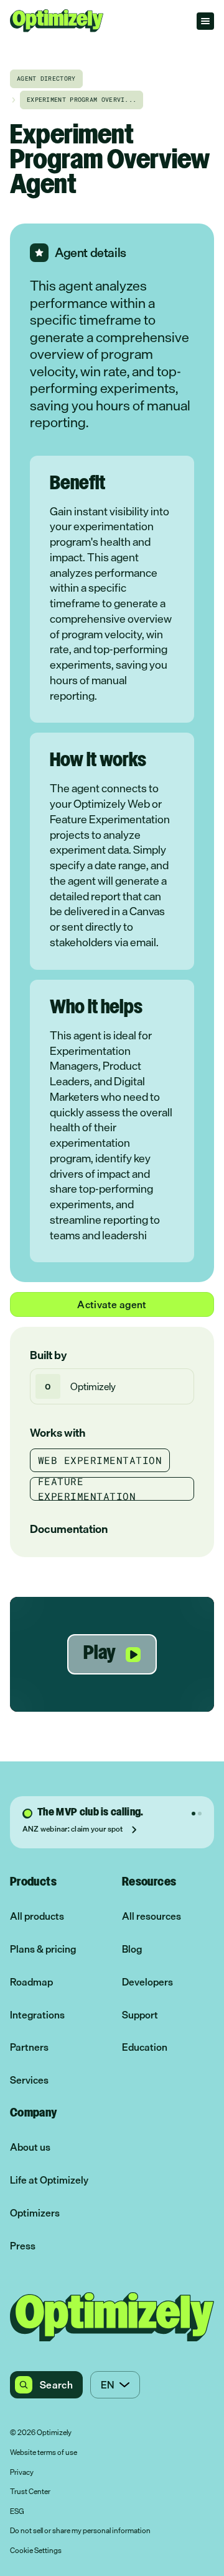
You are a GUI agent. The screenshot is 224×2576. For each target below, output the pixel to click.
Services (29, 2080)
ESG (17, 2512)
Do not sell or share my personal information (80, 2531)
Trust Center (30, 2492)
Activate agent (112, 1304)
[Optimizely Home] (57, 21)
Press (23, 2246)
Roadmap (31, 1982)
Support (140, 2015)
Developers (147, 1982)
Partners (29, 2047)
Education (145, 2047)
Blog (132, 1949)
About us (30, 2147)
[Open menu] (205, 21)
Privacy (22, 2473)
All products (37, 1916)
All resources (152, 1916)
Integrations (37, 2015)
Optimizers (35, 2213)
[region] (112, 1654)
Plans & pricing (43, 1949)
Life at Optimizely (49, 2180)
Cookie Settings (36, 2551)
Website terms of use (44, 2453)
